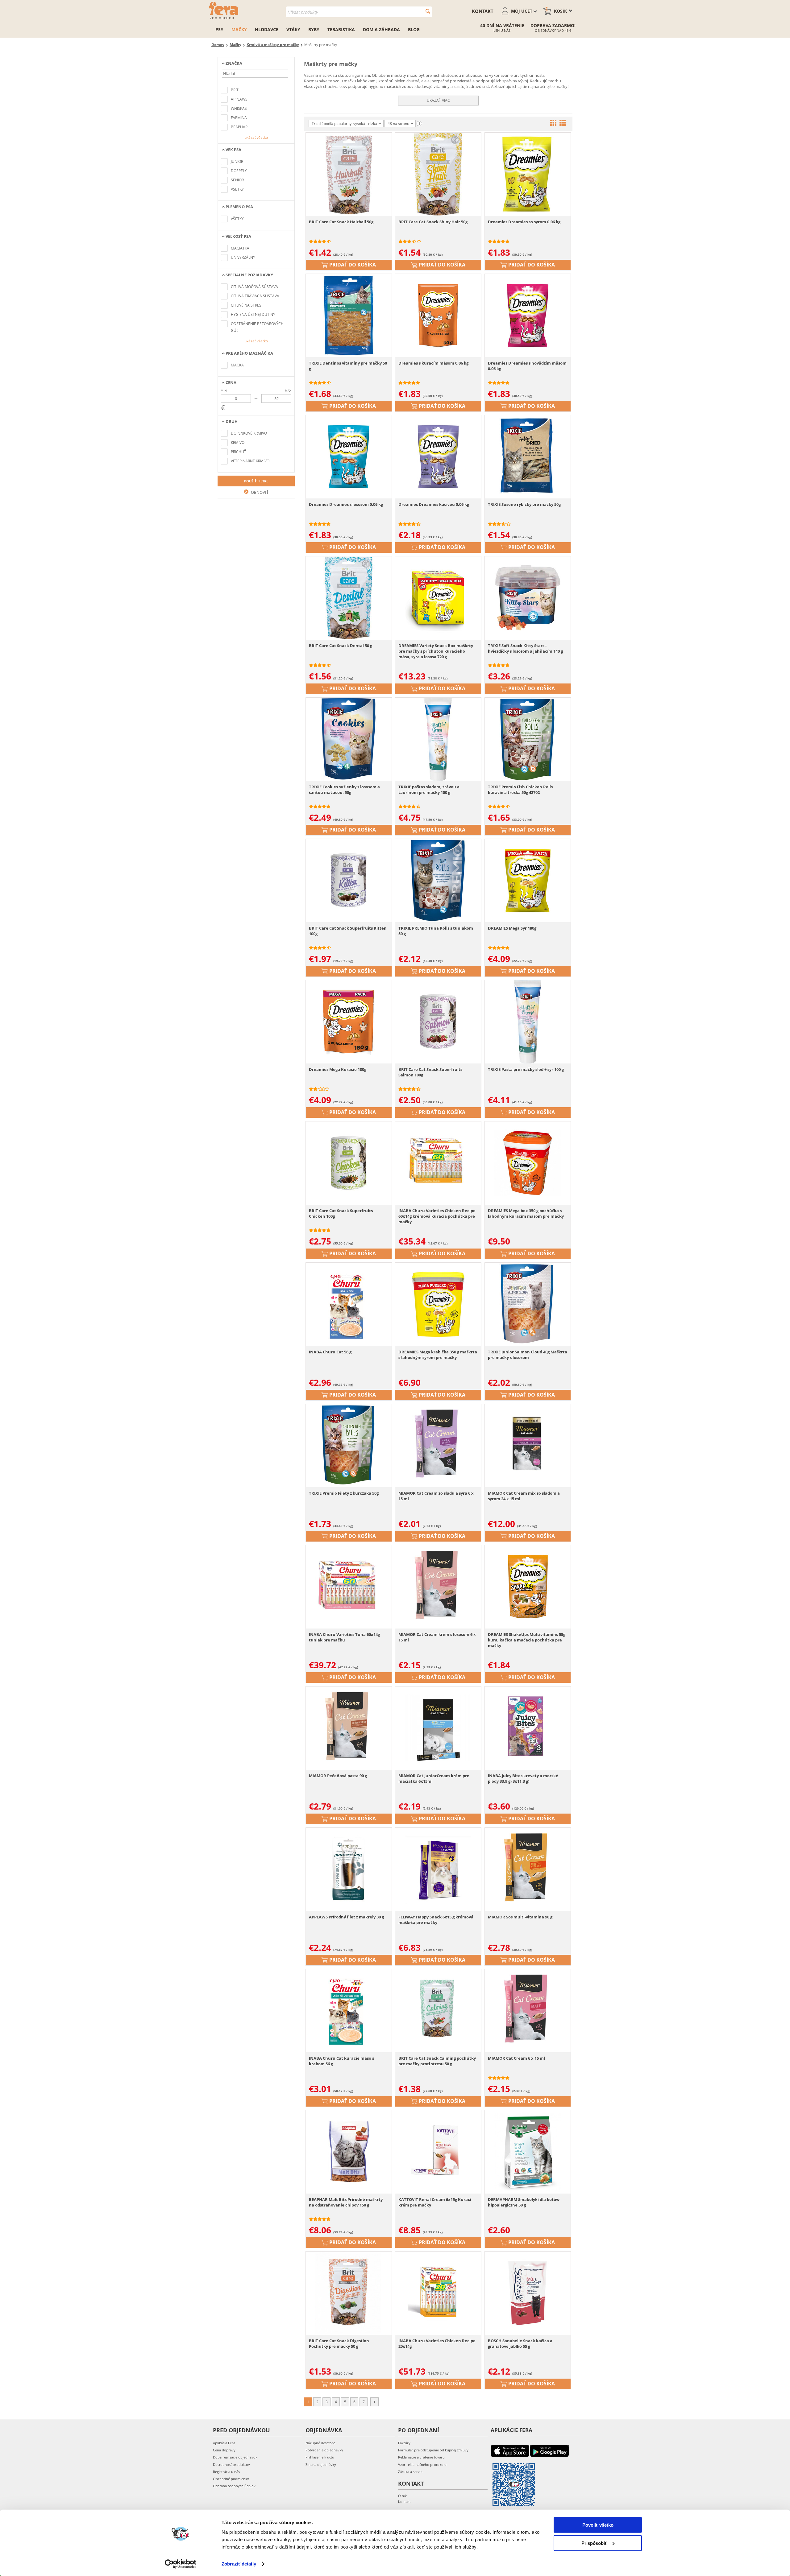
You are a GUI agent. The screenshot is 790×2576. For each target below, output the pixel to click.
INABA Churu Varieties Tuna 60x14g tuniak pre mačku (344, 1637)
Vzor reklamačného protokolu (422, 2465)
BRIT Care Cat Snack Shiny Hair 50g (433, 222)
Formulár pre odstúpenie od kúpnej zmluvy (433, 2450)
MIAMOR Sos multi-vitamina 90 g (520, 1917)
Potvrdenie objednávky (324, 2450)
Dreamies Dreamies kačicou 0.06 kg (434, 504)
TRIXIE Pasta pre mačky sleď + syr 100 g (526, 1069)
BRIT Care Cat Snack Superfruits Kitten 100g (348, 931)
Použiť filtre (256, 481)
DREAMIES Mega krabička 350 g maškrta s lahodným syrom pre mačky (438, 1355)
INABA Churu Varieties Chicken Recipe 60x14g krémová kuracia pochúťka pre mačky (437, 1216)
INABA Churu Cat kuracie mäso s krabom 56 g (341, 2061)
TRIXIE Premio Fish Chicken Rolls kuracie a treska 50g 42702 (520, 790)
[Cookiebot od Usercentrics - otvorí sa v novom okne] (181, 2564)
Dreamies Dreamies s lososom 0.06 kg (346, 504)
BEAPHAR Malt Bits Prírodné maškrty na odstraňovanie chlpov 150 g (346, 2202)
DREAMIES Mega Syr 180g (512, 928)
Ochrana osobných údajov (234, 2486)
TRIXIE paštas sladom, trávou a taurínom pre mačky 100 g (429, 790)
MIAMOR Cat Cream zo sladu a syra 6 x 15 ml (436, 1496)
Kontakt (483, 11)
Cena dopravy (224, 2450)
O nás (403, 2496)
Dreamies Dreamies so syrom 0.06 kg (524, 222)
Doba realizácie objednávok (235, 2457)
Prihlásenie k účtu (320, 2457)
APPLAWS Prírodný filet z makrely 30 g (346, 1917)
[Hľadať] (428, 11)
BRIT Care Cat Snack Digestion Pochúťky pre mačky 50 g (339, 2343)
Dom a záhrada (381, 29)
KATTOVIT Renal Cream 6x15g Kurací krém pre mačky (435, 2202)
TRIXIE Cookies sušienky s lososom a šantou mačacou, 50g (344, 790)
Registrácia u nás (226, 2472)
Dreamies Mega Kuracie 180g (338, 1069)
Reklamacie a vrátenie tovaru (421, 2457)
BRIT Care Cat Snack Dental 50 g (341, 646)
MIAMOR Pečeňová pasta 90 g (338, 1776)
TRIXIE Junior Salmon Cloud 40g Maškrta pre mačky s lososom (528, 1355)
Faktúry (404, 2443)
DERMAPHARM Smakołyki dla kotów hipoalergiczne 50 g (524, 2202)
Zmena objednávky (321, 2465)
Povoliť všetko (598, 2525)
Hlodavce (267, 29)
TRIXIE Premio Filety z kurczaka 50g (344, 1493)
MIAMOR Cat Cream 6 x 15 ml (516, 2058)
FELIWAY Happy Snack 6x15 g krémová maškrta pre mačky (436, 1920)
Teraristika (341, 29)
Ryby (314, 29)
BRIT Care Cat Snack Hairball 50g (341, 222)
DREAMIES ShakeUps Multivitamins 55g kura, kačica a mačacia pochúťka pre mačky (527, 1640)
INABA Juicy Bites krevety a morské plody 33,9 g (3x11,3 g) (523, 1778)
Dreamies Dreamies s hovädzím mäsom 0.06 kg (527, 366)
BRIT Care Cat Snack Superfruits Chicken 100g (341, 1213)
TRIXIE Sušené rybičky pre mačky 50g (524, 504)
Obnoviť (259, 492)
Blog (414, 29)
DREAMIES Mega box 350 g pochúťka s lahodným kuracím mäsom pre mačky (526, 1213)
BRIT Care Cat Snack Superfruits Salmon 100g (430, 1072)
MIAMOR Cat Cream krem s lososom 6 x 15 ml (437, 1637)
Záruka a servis (410, 2472)
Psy (219, 29)
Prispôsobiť (594, 2543)
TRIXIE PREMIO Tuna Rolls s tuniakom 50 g (436, 931)
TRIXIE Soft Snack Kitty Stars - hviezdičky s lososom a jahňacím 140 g (525, 648)
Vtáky (293, 29)
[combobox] (359, 12)
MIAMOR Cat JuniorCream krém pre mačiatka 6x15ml (434, 1778)
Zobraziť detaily (239, 2564)
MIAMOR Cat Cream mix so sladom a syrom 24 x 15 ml (524, 1496)
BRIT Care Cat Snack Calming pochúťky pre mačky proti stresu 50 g (437, 2061)
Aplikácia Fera (224, 2443)
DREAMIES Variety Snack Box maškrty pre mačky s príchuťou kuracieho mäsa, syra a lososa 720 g (436, 651)
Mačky (239, 29)
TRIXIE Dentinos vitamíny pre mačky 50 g (348, 366)
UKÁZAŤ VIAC (438, 100)
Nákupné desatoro (320, 2443)
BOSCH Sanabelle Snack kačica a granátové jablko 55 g (520, 2343)
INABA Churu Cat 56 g (330, 1352)
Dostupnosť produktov (231, 2465)
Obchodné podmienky (231, 2479)
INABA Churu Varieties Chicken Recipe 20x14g (437, 2343)
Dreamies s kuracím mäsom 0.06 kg (433, 363)
